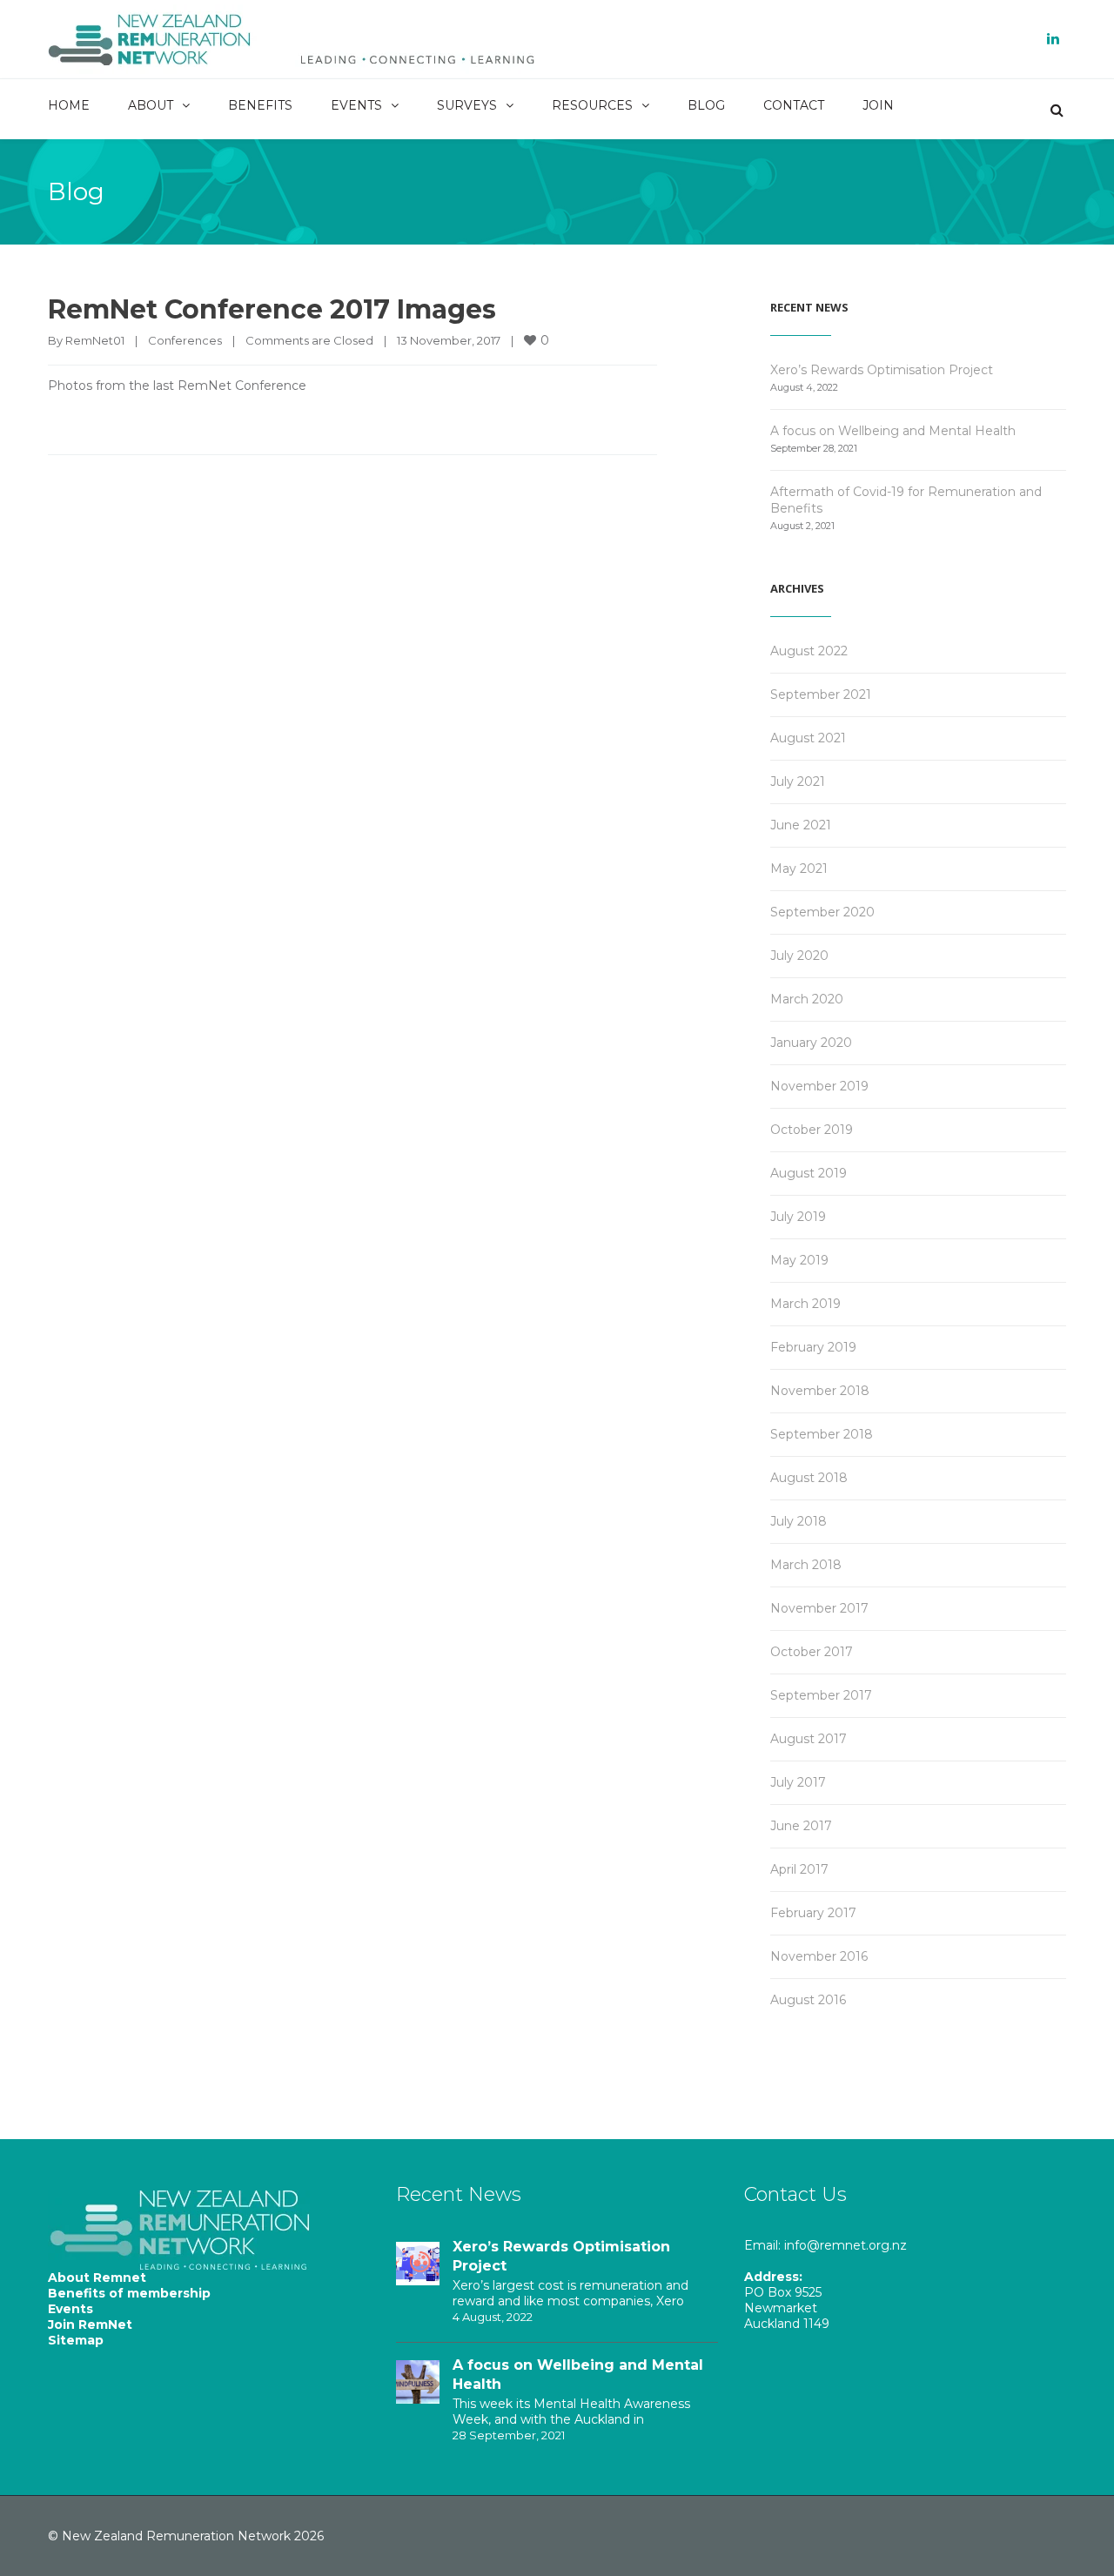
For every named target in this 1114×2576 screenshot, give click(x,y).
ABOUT (151, 105)
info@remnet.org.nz (846, 2245)
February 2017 (813, 1913)
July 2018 (799, 1521)
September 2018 (822, 1434)
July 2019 (798, 1217)
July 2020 (799, 956)
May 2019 (799, 1260)
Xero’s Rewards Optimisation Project (882, 370)
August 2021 (808, 738)
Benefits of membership (129, 2293)
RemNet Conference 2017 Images (272, 309)
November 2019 (819, 1086)
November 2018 (820, 1391)
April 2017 (799, 1869)
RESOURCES (592, 105)
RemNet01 (95, 340)
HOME (69, 105)
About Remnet (97, 2277)
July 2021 (798, 782)
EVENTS (356, 105)
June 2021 (801, 825)
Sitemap (76, 2340)
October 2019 (812, 1130)
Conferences (185, 340)
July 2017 (798, 1782)
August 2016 (808, 2000)
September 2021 (821, 694)
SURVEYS (467, 105)
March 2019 (805, 1304)
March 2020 (807, 999)
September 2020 (822, 912)
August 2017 (809, 1739)
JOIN (878, 105)
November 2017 (819, 1608)
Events (70, 2309)
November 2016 (819, 1956)
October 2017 (812, 1652)
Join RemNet (90, 2324)
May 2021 (799, 869)
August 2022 (809, 651)
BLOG (706, 105)
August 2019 (809, 1173)
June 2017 (801, 1826)
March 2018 (806, 1565)
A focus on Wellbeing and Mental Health (893, 431)
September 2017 (821, 1695)
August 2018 (809, 1478)
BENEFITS (260, 105)
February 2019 (813, 1347)
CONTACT (794, 105)
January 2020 (811, 1043)
